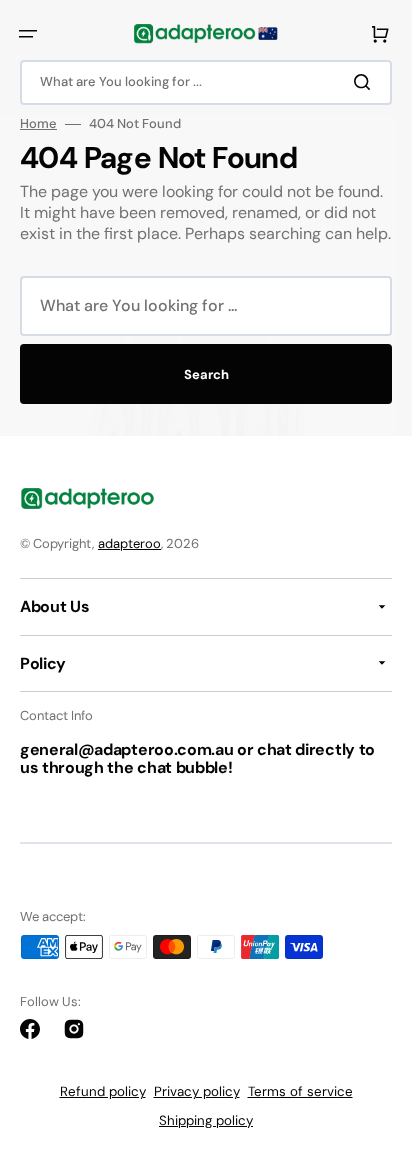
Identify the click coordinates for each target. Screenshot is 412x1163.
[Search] (366, 82)
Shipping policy (206, 1120)
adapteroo (129, 543)
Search (206, 374)
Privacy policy (197, 1091)
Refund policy (103, 1091)
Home (38, 124)
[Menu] (28, 34)
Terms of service (300, 1091)
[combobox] (206, 82)
